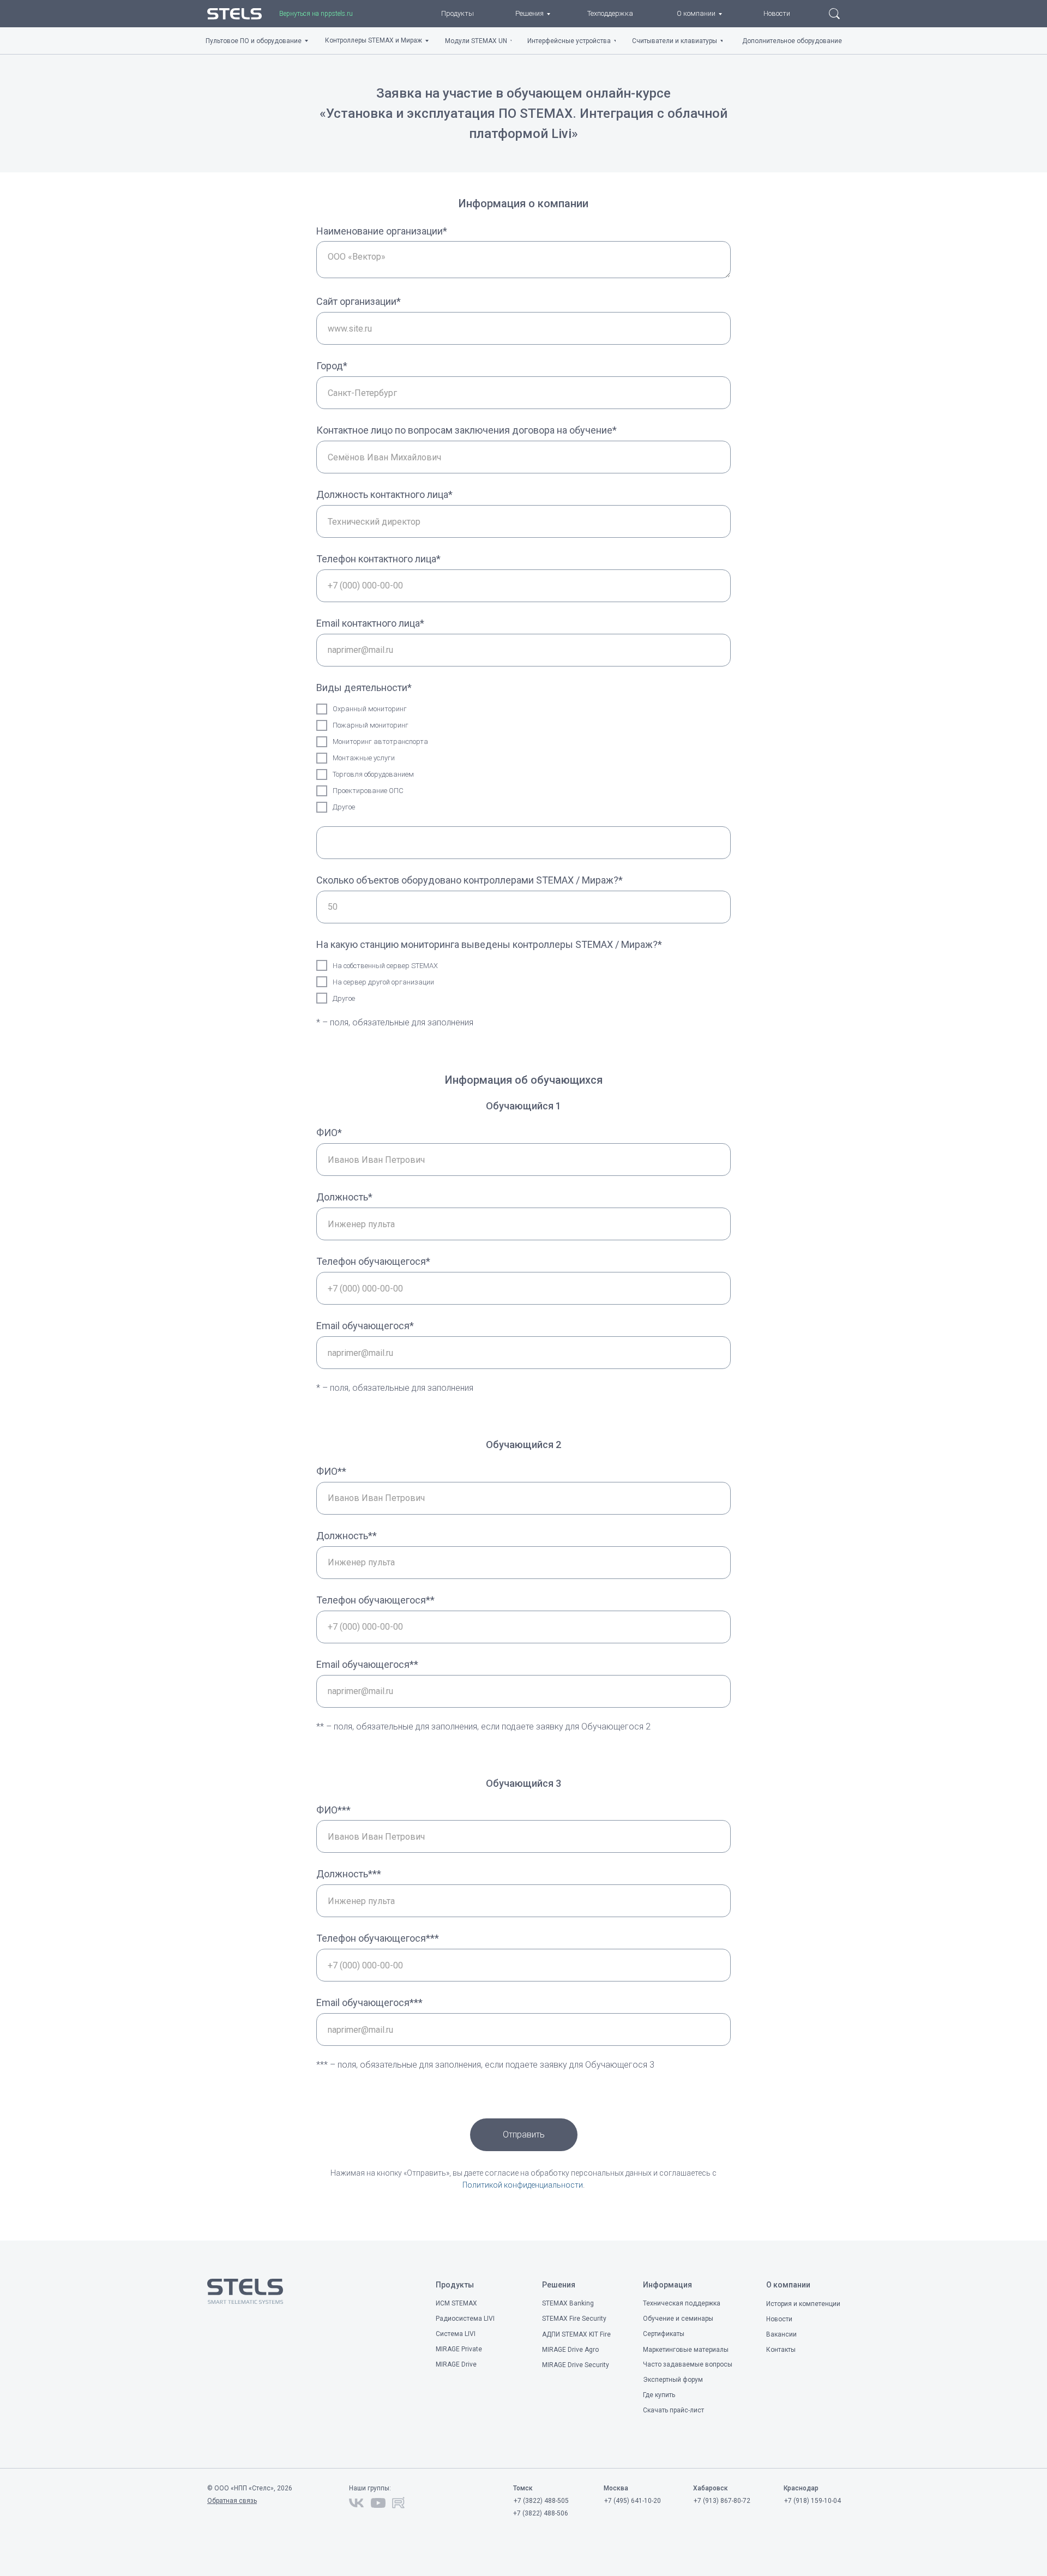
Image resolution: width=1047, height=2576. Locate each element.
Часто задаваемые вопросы (688, 2364)
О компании (788, 2285)
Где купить (659, 2395)
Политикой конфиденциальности (523, 2185)
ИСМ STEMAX (456, 2303)
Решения (559, 2285)
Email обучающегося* (365, 1326)
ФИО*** (333, 1810)
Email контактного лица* (370, 623)
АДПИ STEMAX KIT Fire (576, 2334)
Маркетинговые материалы (686, 2350)
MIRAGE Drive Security (576, 2365)
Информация (667, 2285)
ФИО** (331, 1471)
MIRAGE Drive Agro (570, 2350)
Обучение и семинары (678, 2319)
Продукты (455, 2285)
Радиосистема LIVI (465, 2319)
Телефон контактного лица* (378, 559)
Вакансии (781, 2334)
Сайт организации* (359, 301)
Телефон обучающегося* (373, 1261)
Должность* (344, 1197)
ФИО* (329, 1133)
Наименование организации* (382, 231)
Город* (332, 366)
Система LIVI (456, 2334)
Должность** (347, 1536)
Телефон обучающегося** (375, 1600)
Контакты (781, 2350)
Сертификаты (664, 2334)
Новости (779, 2319)
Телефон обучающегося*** (378, 1938)
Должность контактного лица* (384, 494)
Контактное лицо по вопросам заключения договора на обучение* (467, 430)
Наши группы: (370, 2488)
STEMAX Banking (568, 2303)
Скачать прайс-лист (673, 2410)
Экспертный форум (673, 2380)
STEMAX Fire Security (574, 2319)
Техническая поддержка (682, 2303)
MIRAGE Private (459, 2349)
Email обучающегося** (367, 1664)
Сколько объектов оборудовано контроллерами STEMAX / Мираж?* (470, 880)
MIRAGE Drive (456, 2364)
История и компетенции (803, 2304)
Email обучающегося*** (369, 2002)
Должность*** (349, 1874)
